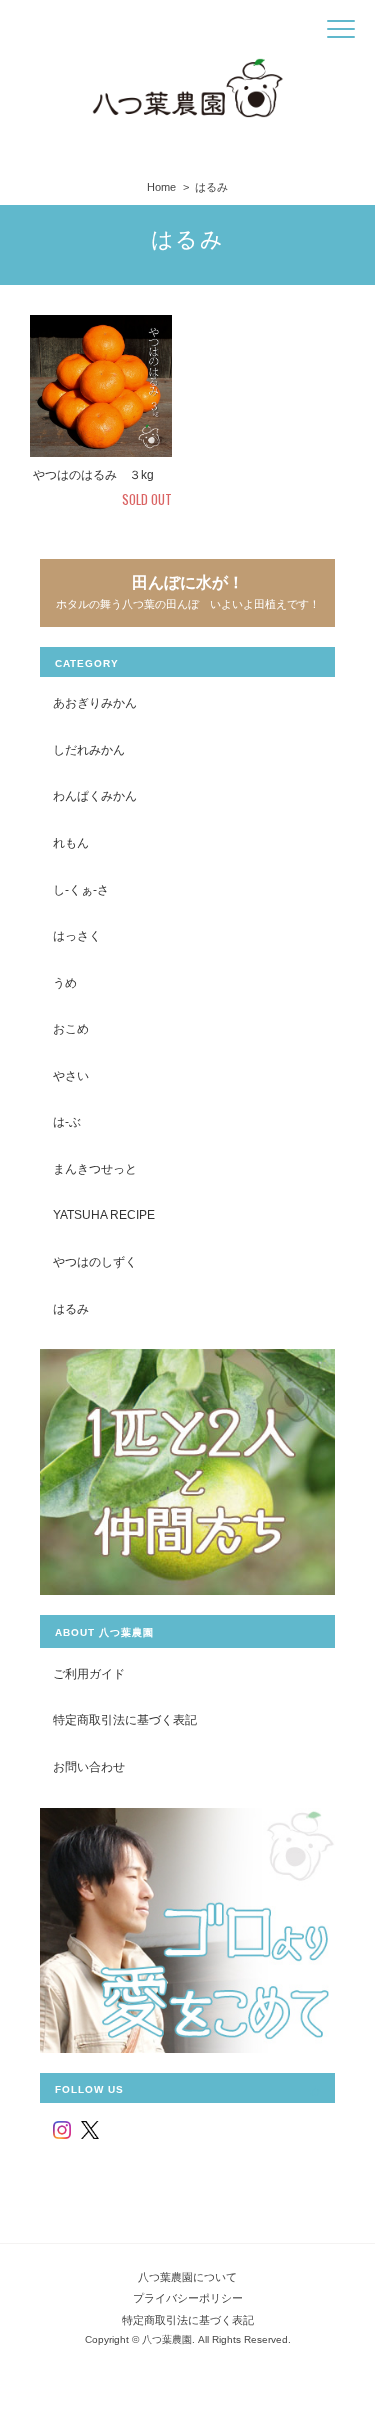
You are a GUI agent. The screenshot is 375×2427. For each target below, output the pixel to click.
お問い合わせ (89, 1766)
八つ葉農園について (187, 2277)
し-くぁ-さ (81, 889)
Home (161, 187)
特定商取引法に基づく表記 (125, 1719)
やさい (71, 1075)
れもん (71, 842)
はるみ (71, 1308)
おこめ (71, 1028)
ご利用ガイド (89, 1673)
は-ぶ (67, 1121)
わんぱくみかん (95, 795)
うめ (65, 982)
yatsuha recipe (104, 1214)
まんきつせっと (95, 1168)
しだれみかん (89, 749)
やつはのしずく (95, 1261)
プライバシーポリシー (188, 2298)
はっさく (77, 935)
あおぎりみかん (95, 702)
